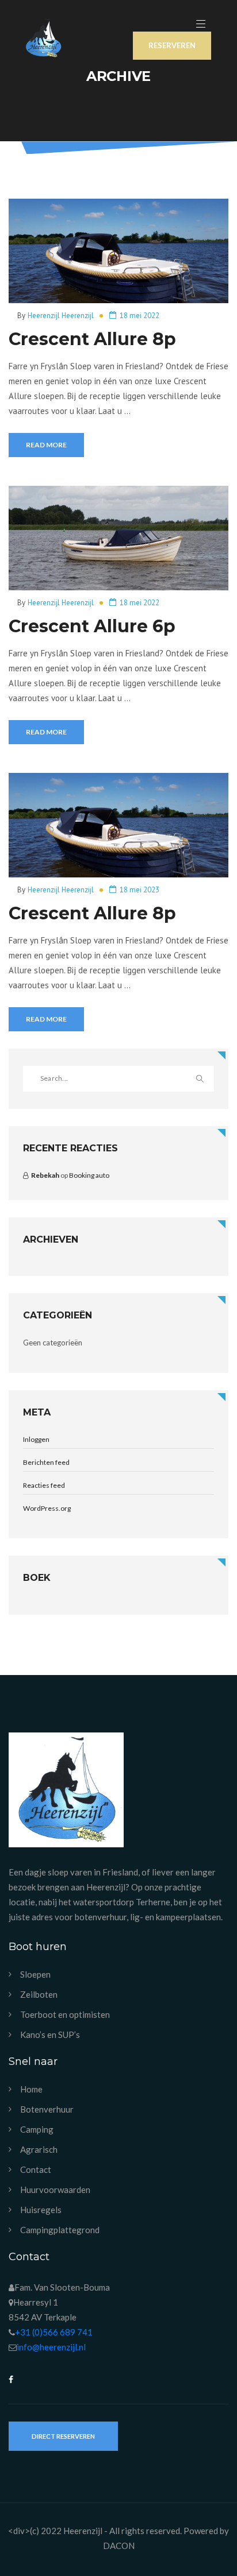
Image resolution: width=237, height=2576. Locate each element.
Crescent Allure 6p (92, 626)
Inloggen (36, 1439)
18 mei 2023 (139, 890)
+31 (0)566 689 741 (54, 2332)
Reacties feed (44, 1485)
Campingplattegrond (60, 2230)
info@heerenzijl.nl (51, 2347)
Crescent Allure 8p (92, 339)
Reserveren (172, 45)
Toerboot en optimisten (65, 2015)
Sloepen (35, 1974)
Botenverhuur (47, 2109)
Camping (37, 2130)
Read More (46, 445)
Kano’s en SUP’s (50, 2035)
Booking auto (89, 1175)
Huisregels (41, 2210)
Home (31, 2089)
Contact (36, 2170)
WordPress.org (47, 1508)
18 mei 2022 (139, 316)
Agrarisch (39, 2150)
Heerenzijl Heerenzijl (61, 316)
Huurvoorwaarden (55, 2190)
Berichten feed (46, 1462)
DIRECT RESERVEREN (63, 2436)
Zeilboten (39, 1995)
